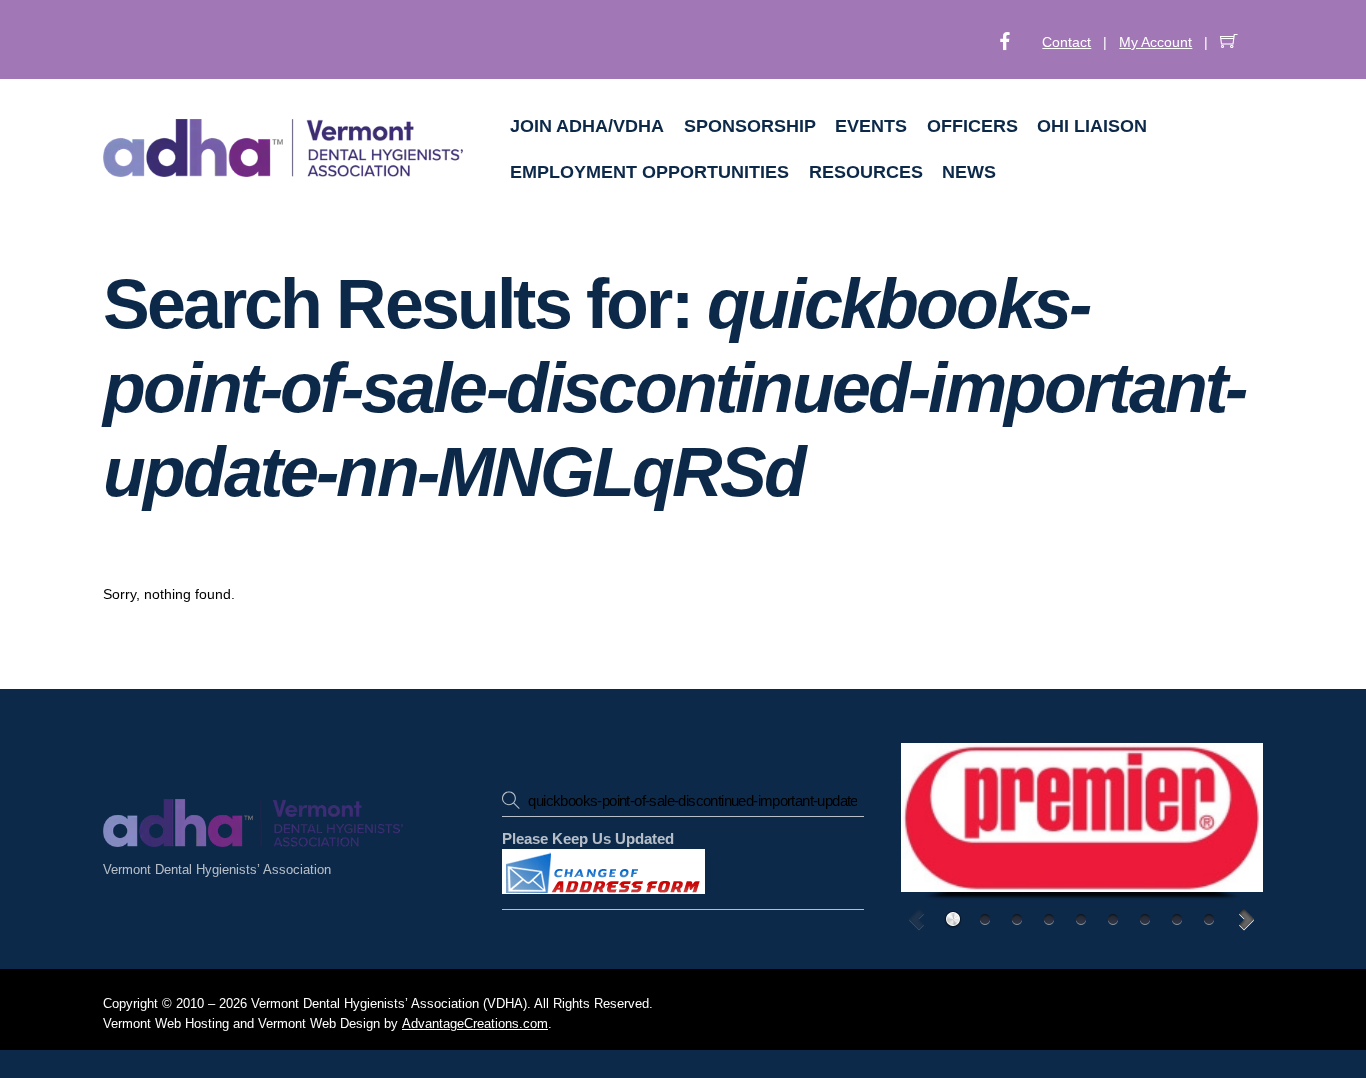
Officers (972, 126)
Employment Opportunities (649, 172)
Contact (1066, 42)
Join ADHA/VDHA (587, 126)
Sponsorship (750, 126)
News (969, 172)
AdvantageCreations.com (475, 1024)
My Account (1155, 42)
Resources (866, 172)
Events (871, 126)
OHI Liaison (1092, 126)
